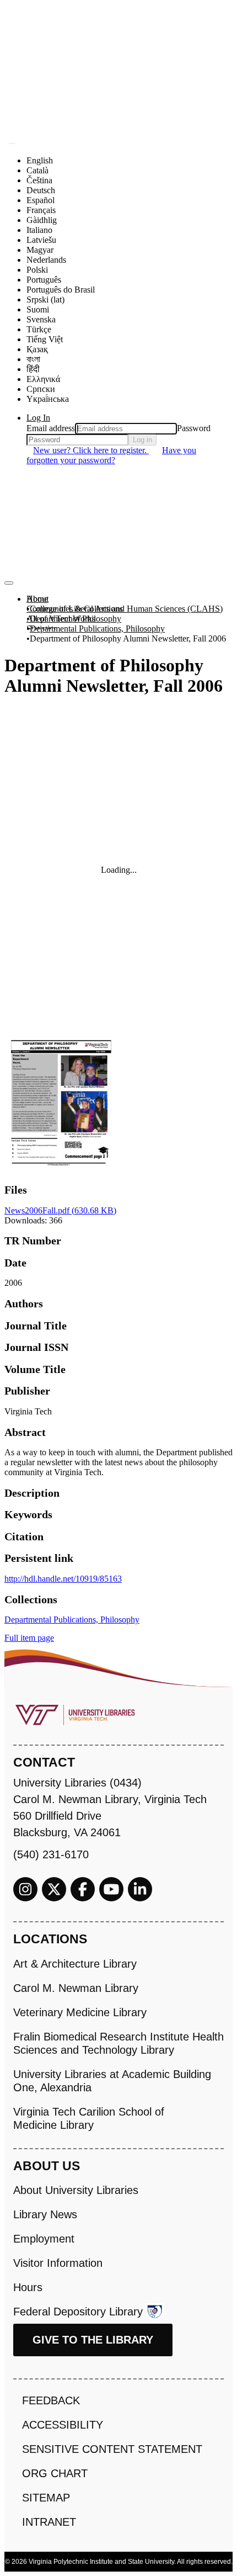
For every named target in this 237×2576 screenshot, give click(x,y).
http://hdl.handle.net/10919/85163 (63, 1579)
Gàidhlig (42, 220)
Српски (41, 389)
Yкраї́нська (48, 399)
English (40, 160)
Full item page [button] (29, 1638)
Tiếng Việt (45, 339)
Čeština (39, 180)
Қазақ (37, 349)
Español (41, 200)
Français (41, 210)
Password (194, 428)
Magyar (40, 250)
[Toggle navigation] (9, 583)
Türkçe (39, 329)
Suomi (38, 309)
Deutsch (41, 190)
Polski (37, 270)
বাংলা (33, 359)
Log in (142, 440)
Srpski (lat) (45, 300)
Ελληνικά (43, 379)
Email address (51, 428)
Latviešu (41, 240)
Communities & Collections (75, 609)
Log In (38, 418)
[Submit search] (12, 144)
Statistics (42, 629)
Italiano (39, 230)
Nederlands (46, 260)
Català (37, 170)
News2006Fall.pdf (60, 1210)
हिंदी (33, 369)
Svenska (41, 319)
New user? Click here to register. (91, 450)
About (37, 599)
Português (44, 280)
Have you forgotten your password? (111, 455)
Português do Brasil (61, 290)
